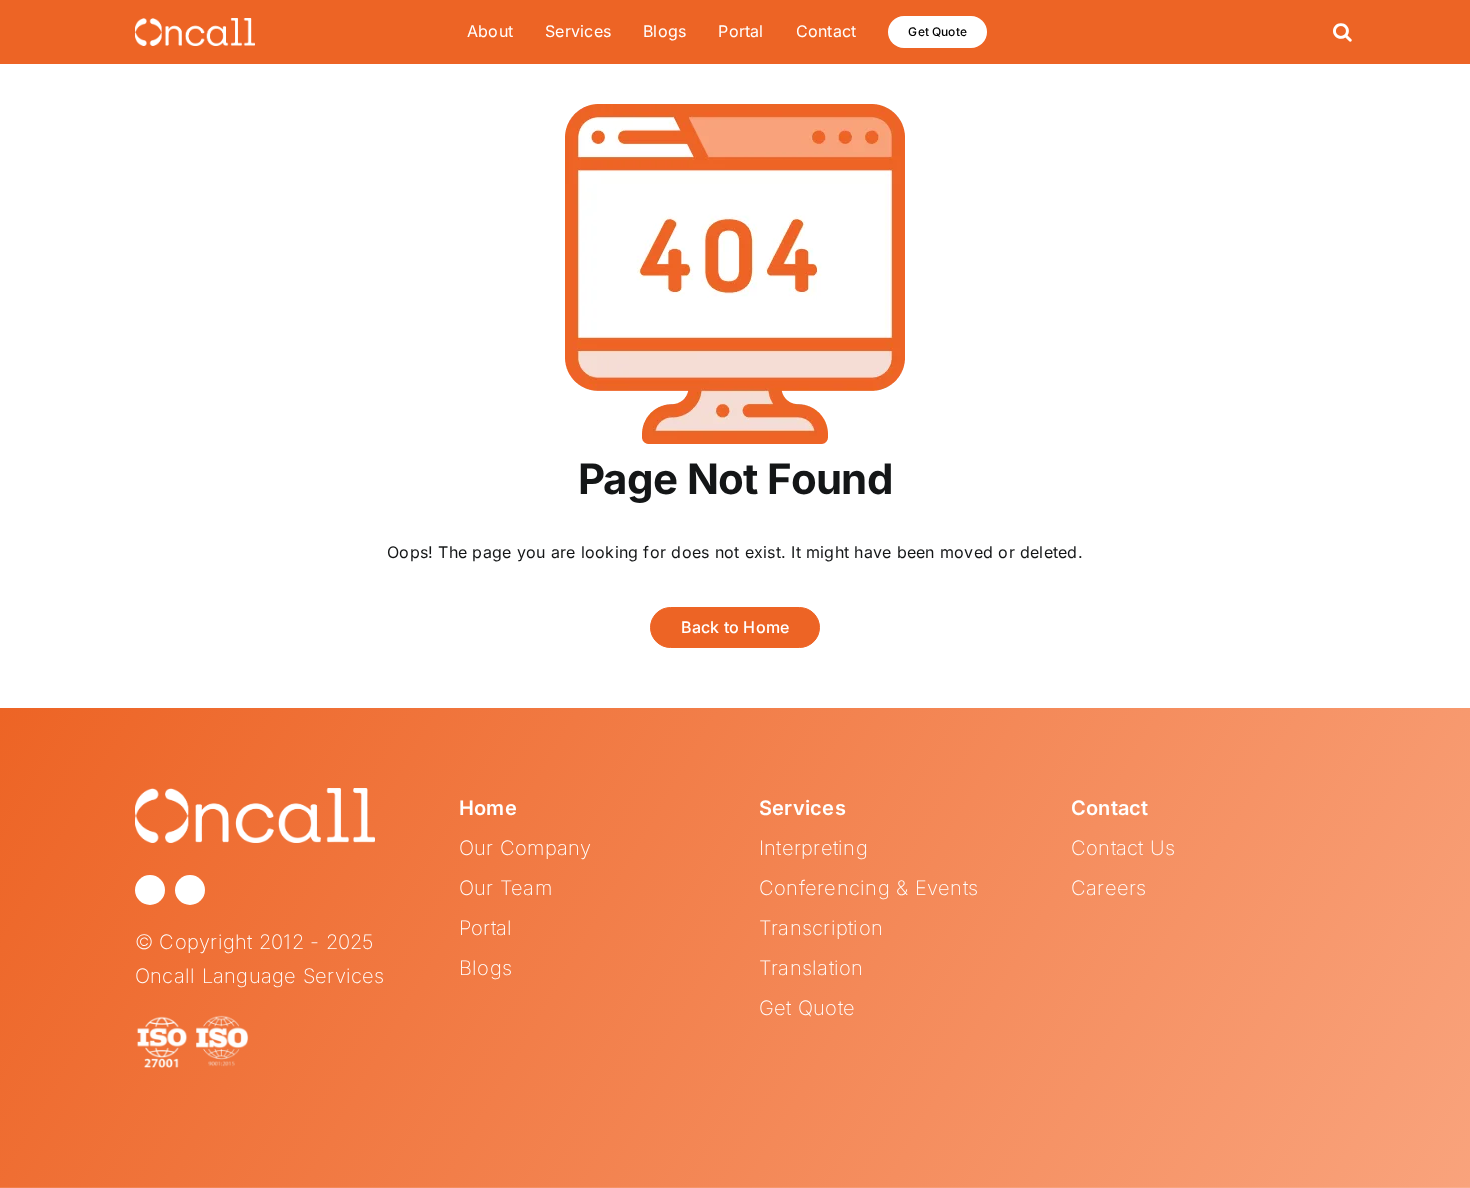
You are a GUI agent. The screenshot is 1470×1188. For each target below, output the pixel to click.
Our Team (505, 888)
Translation (811, 968)
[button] (1342, 32)
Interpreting (813, 848)
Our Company (525, 848)
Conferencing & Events (868, 888)
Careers (1109, 888)
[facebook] (190, 890)
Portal (485, 928)
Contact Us (1123, 848)
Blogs (485, 968)
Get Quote (807, 1008)
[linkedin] (150, 890)
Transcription (821, 928)
